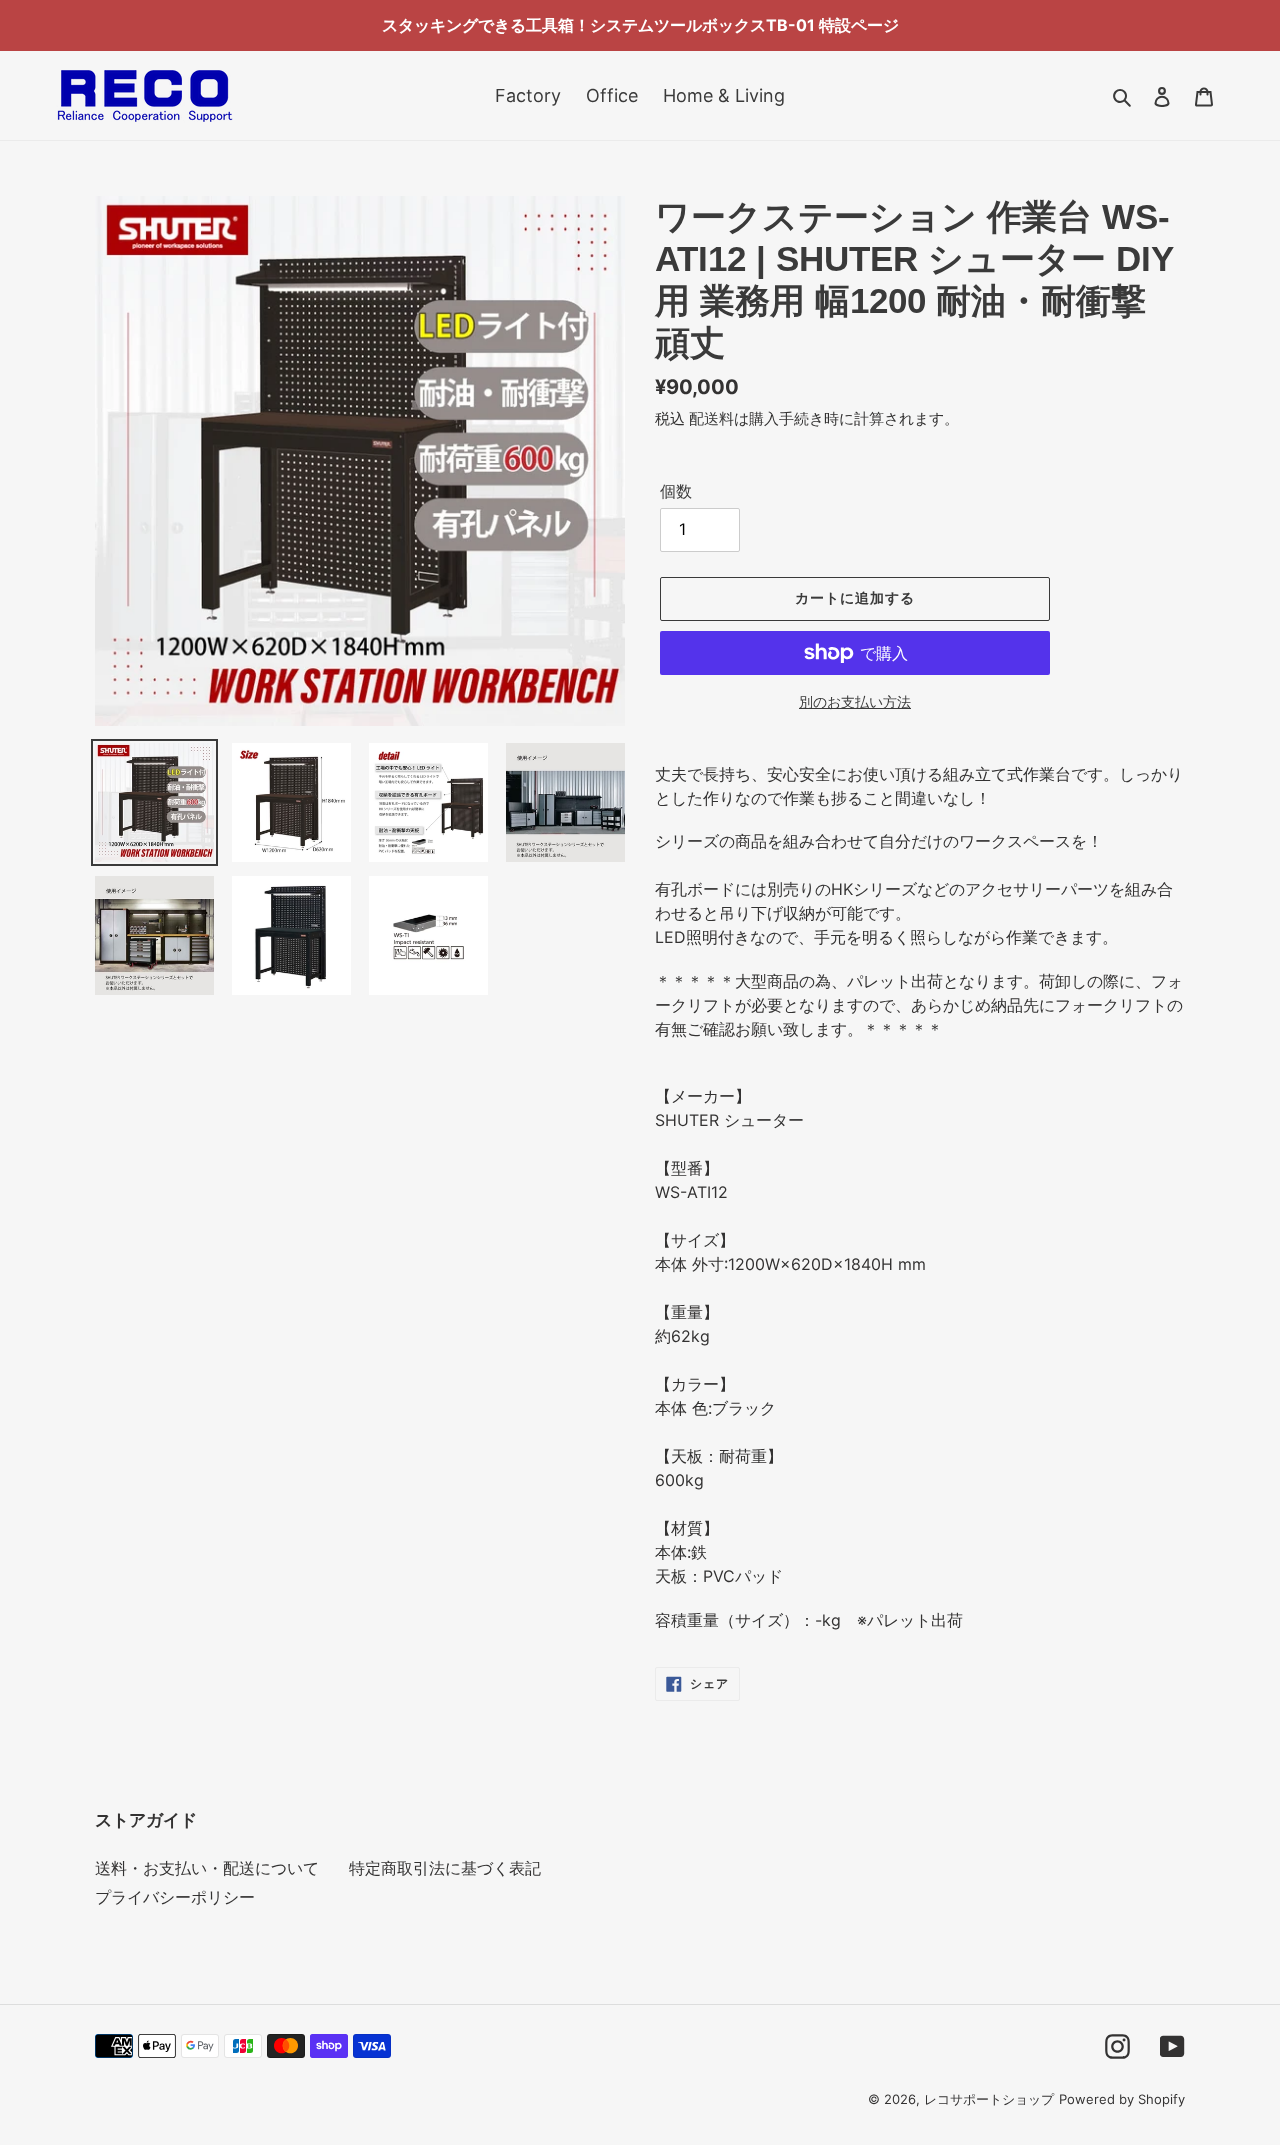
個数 (676, 491)
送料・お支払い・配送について (207, 1868)
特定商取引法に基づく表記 (445, 1868)
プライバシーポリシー (175, 1897)
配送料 (711, 418)
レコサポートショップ (989, 2099)
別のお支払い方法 (855, 701)
